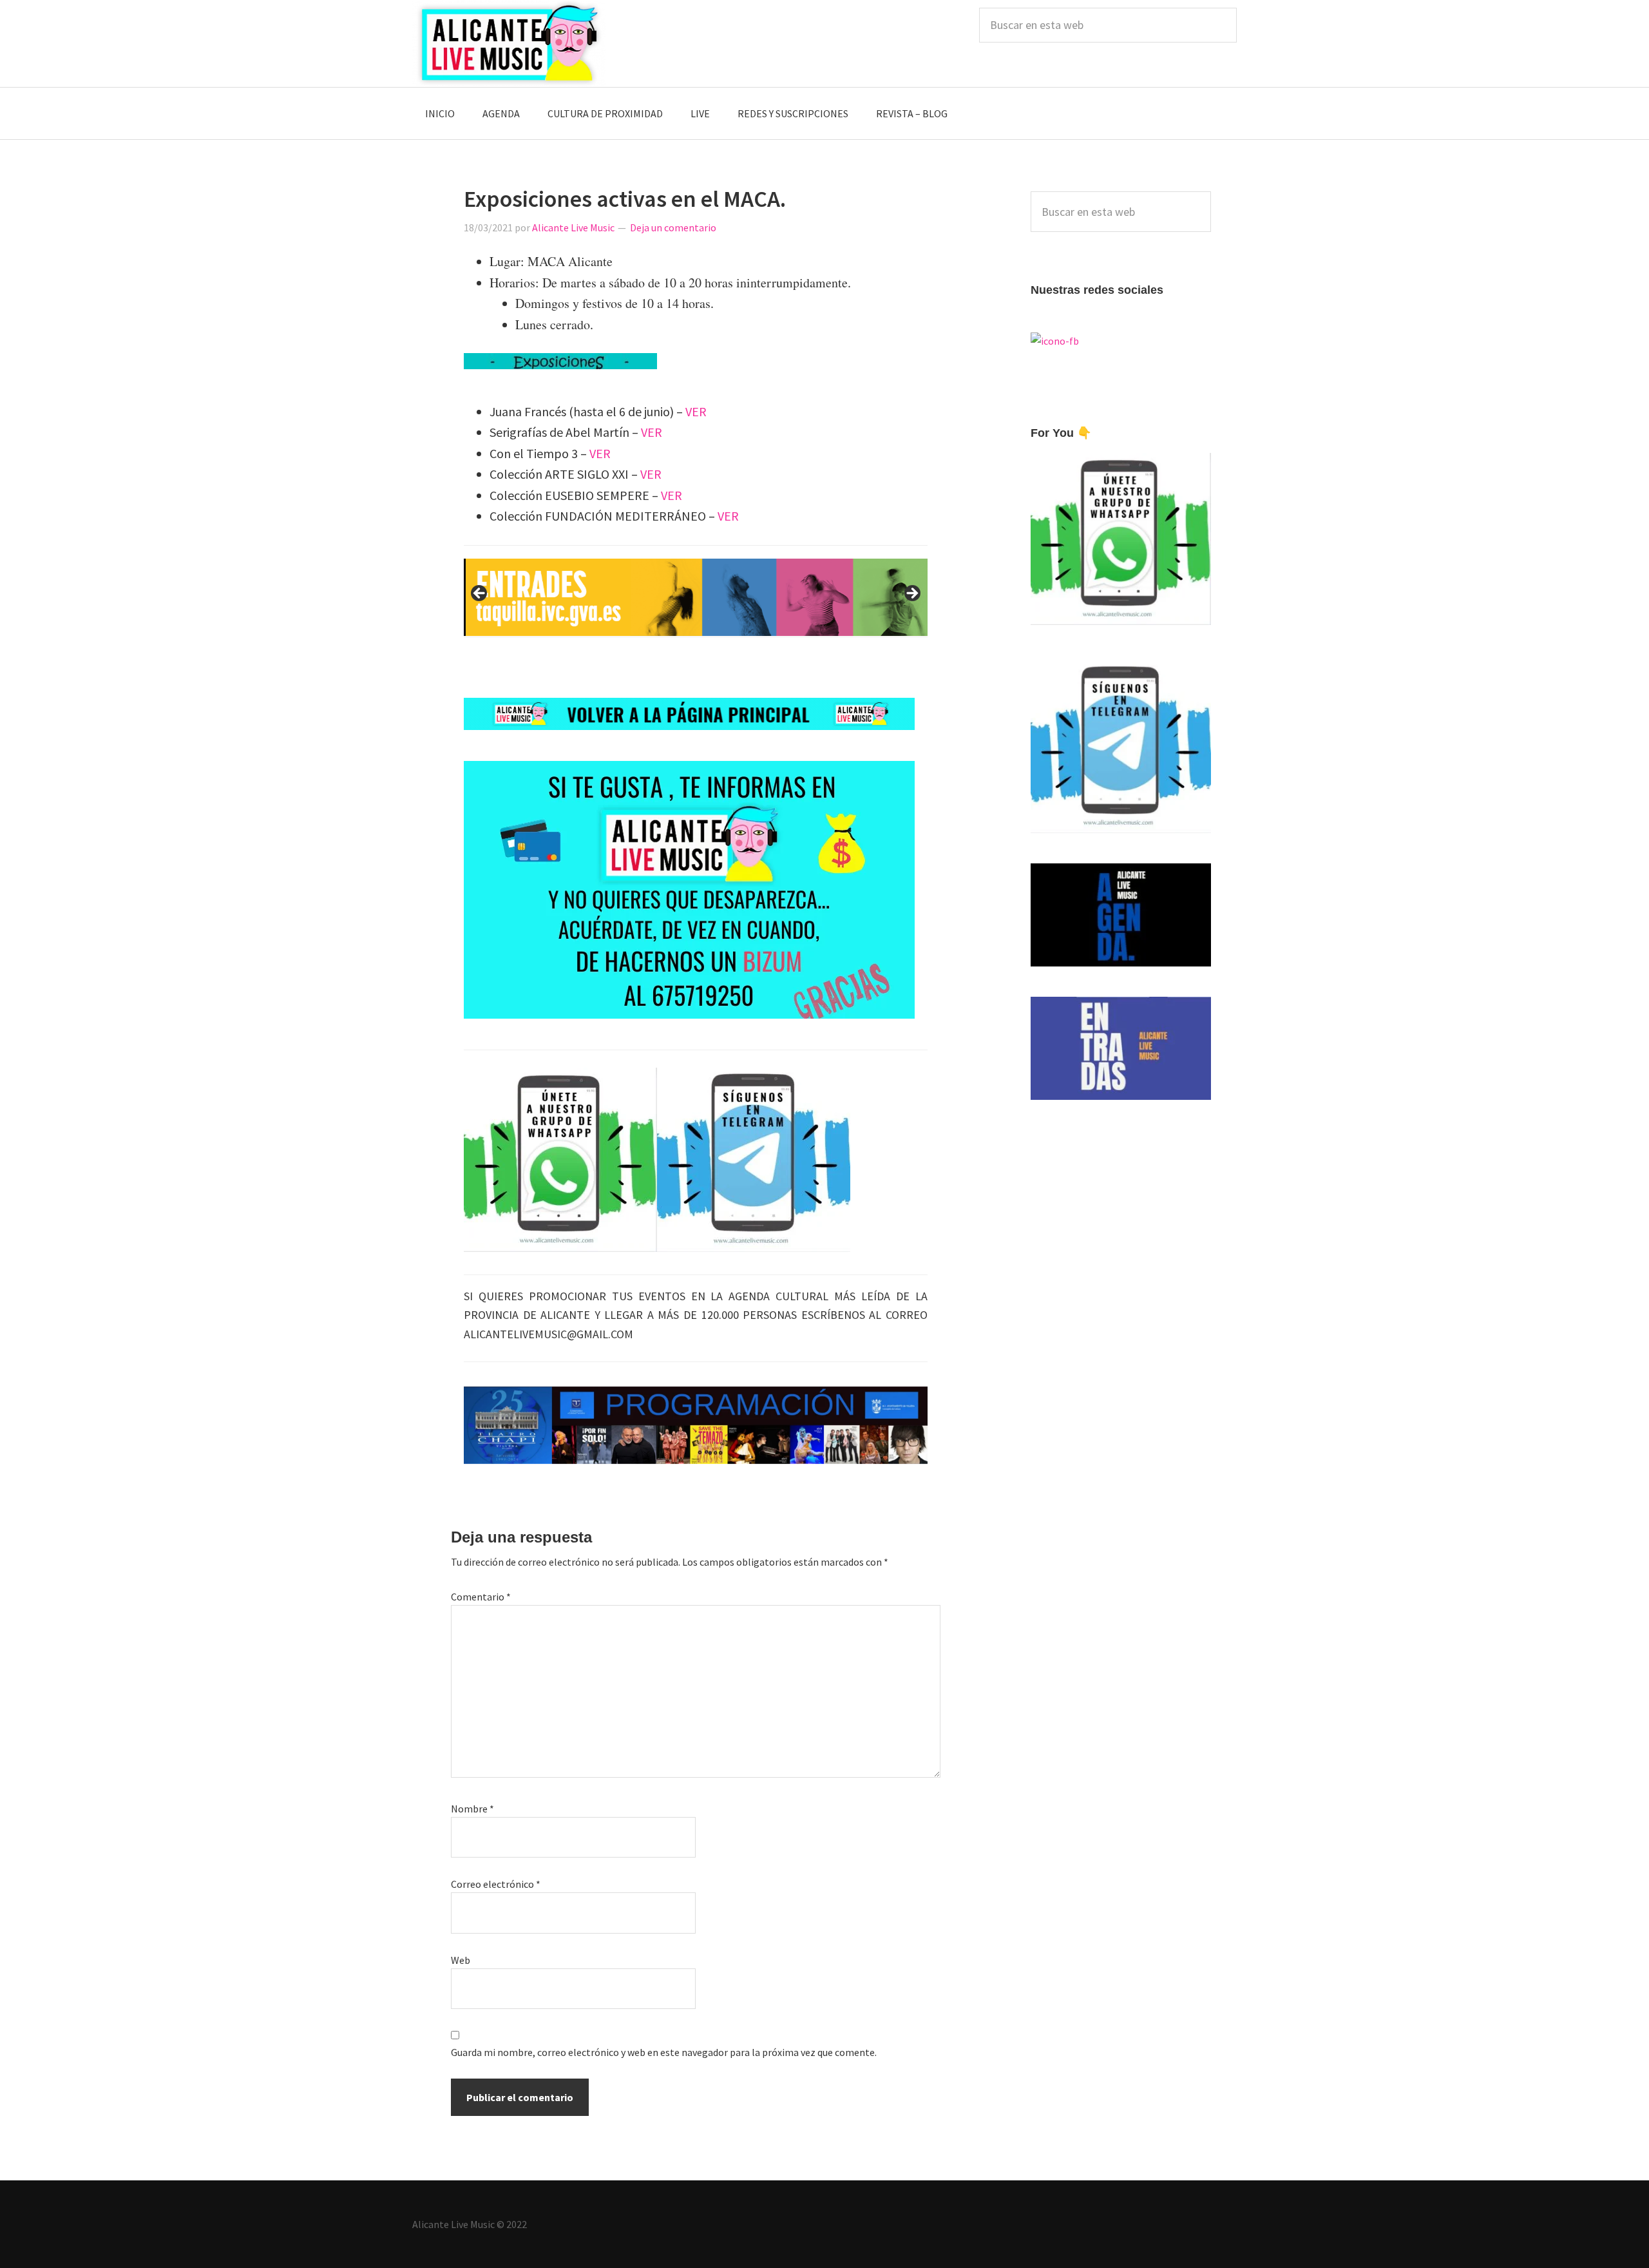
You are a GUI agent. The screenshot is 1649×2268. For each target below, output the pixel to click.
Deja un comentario (673, 227)
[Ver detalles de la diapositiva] (696, 597)
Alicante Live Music (509, 43)
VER (696, 411)
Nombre (472, 1809)
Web (461, 1960)
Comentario (481, 1597)
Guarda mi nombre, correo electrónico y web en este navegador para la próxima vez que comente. (664, 2052)
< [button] (480, 594)
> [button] (911, 594)
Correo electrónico (496, 1884)
